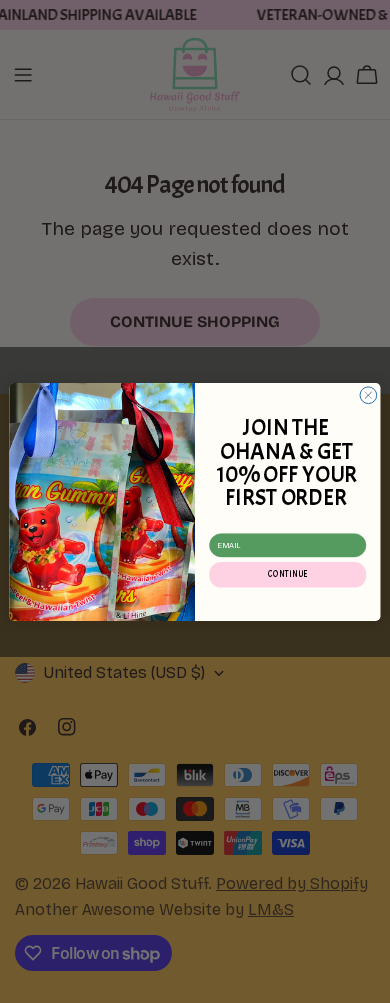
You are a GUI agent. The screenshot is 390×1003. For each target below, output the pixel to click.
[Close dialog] (368, 394)
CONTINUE (287, 574)
